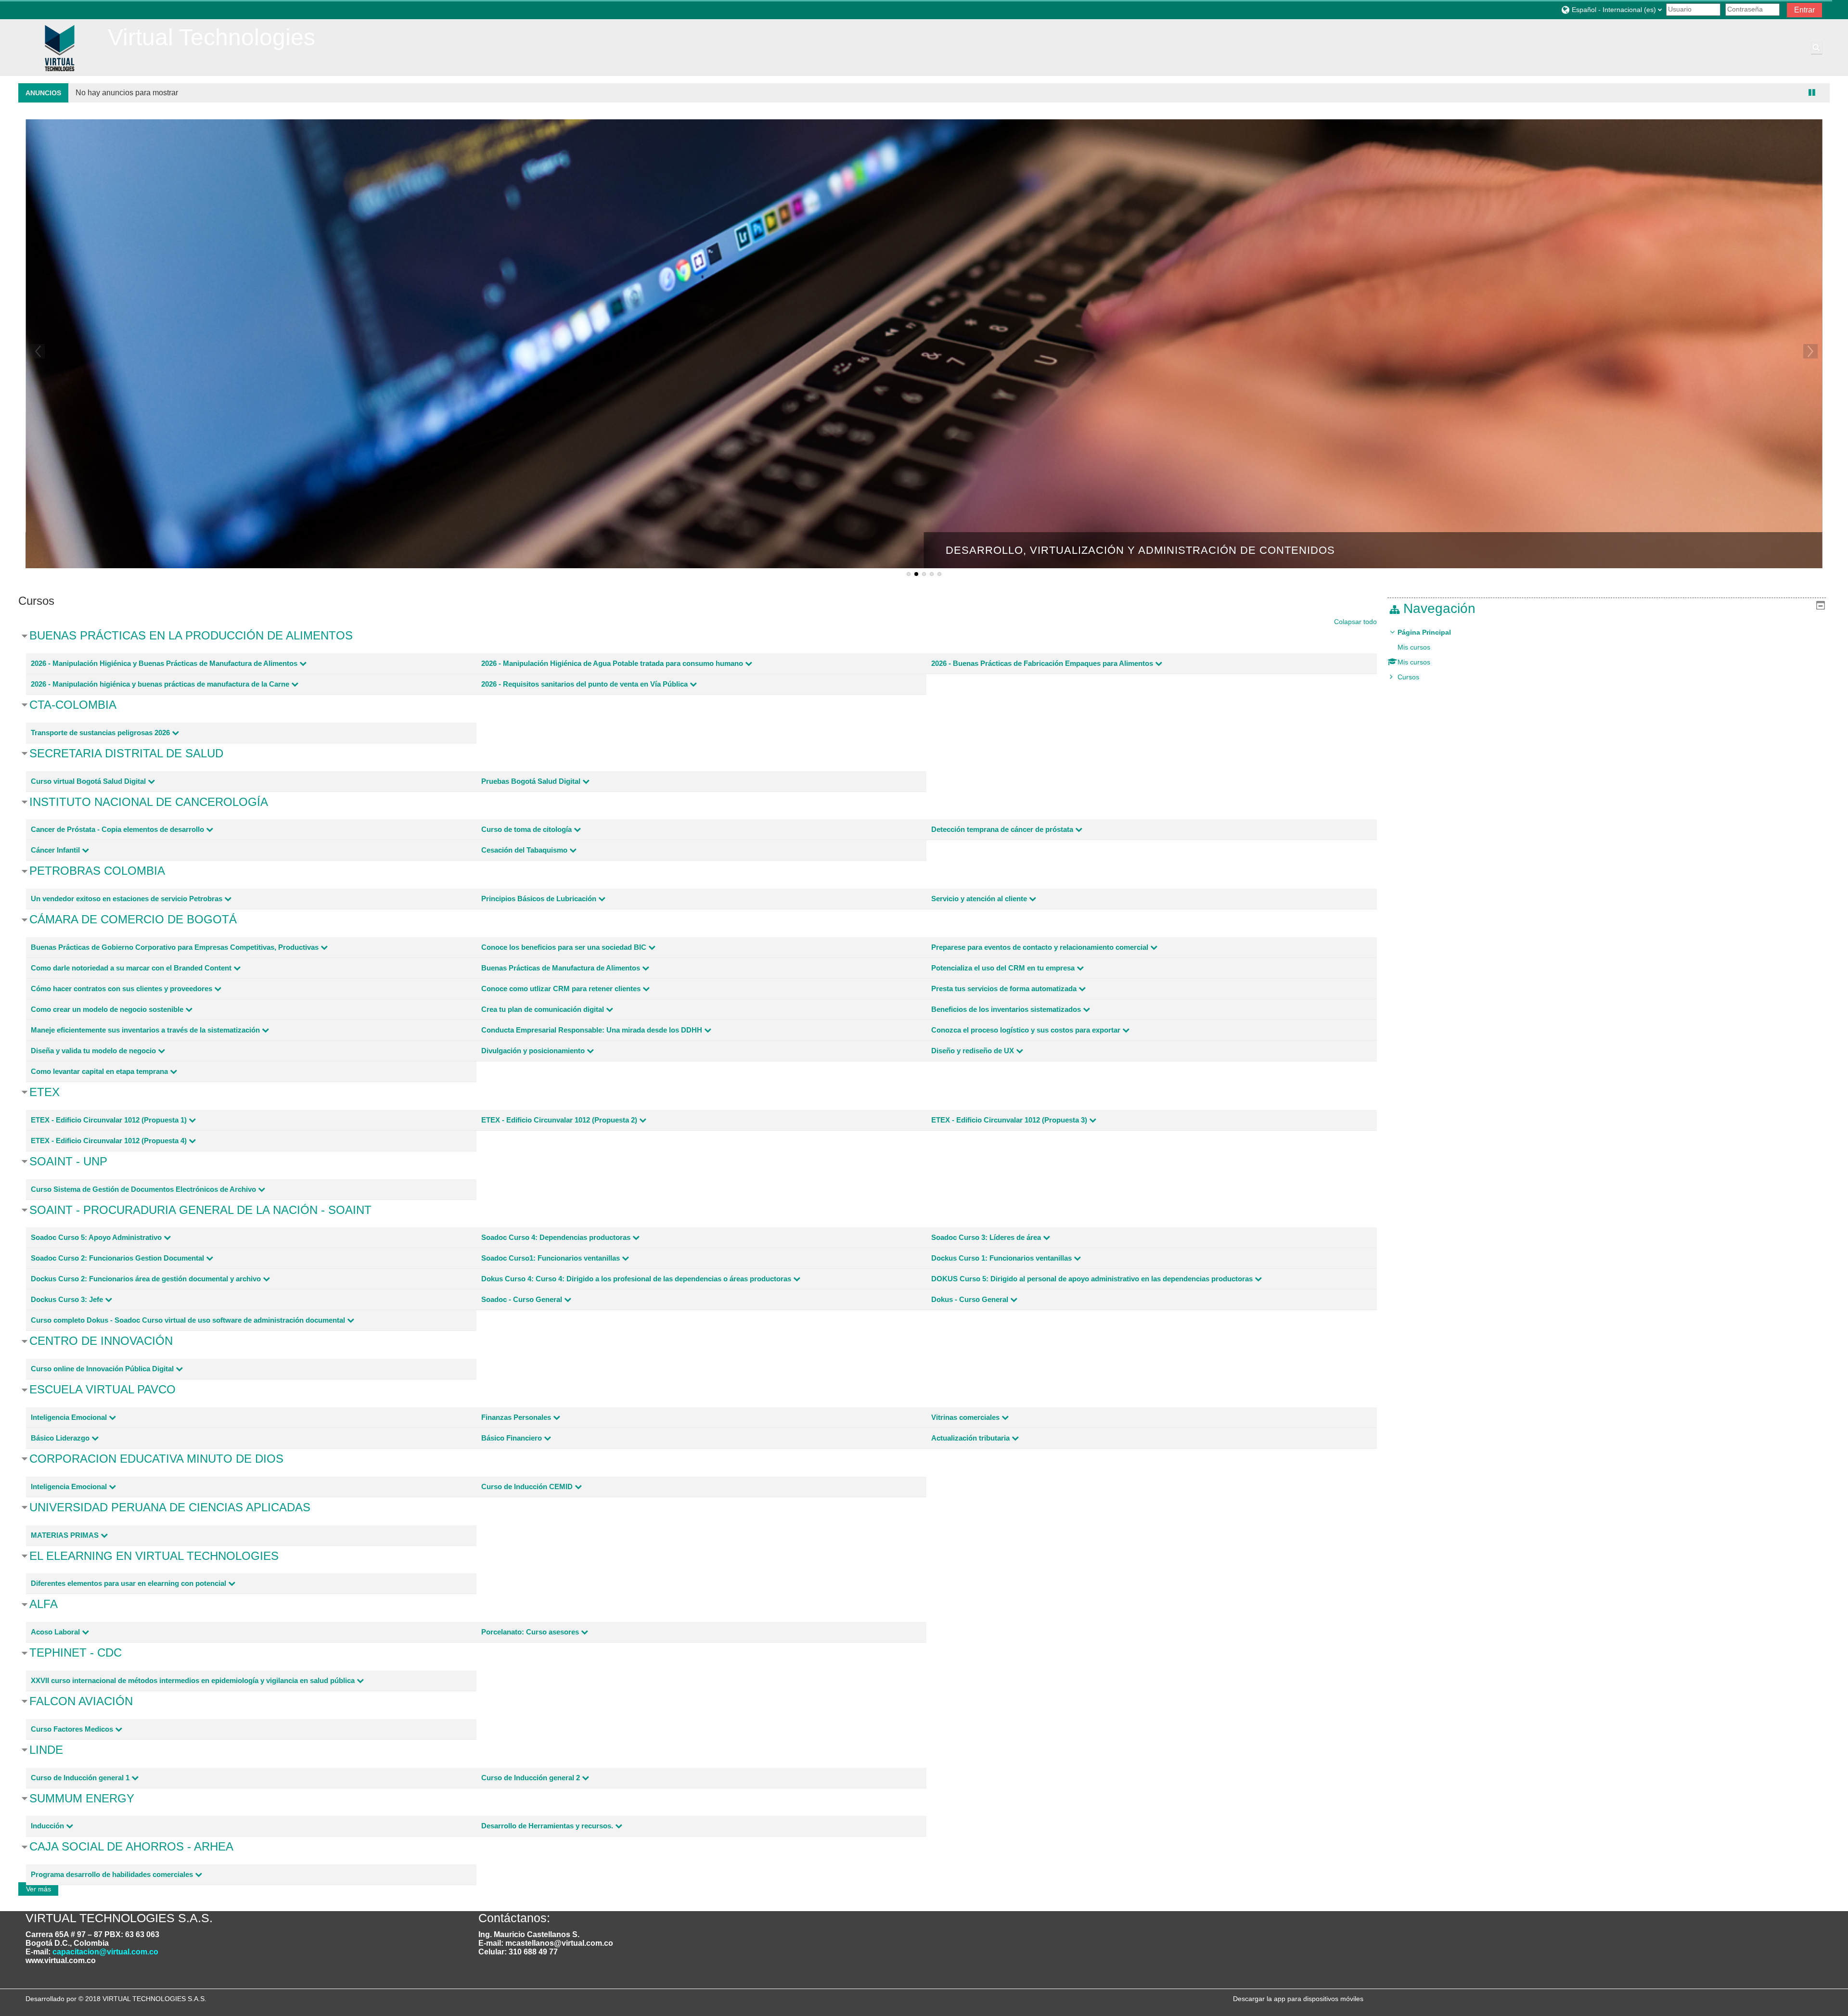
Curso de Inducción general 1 (80, 1778)
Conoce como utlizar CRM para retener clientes (561, 989)
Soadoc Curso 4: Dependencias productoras (556, 1237)
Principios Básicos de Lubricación (539, 899)
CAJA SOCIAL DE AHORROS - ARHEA (131, 1846)
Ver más (38, 1889)
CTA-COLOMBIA (73, 705)
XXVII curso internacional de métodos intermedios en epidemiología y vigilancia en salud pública (193, 1680)
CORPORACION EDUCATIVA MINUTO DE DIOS (156, 1459)
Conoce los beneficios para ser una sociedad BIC (564, 947)
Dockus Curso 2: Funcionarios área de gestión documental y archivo (146, 1279)
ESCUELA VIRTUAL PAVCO (103, 1389)
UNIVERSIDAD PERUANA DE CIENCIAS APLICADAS (170, 1507)
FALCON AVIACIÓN (81, 1701)
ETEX (45, 1092)
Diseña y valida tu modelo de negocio (93, 1051)
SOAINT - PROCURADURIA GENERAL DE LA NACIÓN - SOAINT (200, 1210)
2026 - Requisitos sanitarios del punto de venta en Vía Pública (584, 684)
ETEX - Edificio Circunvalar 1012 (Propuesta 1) (109, 1120)
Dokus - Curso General (970, 1299)
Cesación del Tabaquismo (524, 850)
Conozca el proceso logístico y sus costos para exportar (1026, 1030)
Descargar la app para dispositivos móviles (1298, 1999)
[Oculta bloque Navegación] (1821, 605)
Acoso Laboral (55, 1632)
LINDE (46, 1750)
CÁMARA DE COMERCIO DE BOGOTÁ (133, 919)
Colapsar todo (1355, 622)
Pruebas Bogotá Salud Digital (531, 781)
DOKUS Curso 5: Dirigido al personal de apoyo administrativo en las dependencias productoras (1092, 1279)
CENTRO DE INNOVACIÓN (101, 1341)
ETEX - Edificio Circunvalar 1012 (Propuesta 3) (1009, 1120)
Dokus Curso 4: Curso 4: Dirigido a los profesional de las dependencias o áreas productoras (636, 1279)
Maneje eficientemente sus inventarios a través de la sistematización (145, 1030)
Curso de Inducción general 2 (531, 1778)
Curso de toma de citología (526, 829)
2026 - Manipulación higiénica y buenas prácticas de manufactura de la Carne (160, 684)
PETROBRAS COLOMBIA (97, 871)
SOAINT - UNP (68, 1161)
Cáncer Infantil (55, 850)
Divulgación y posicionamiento (533, 1051)
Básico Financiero (512, 1438)
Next (1810, 351)
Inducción (47, 1826)
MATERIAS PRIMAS (65, 1535)
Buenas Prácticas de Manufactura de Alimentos (561, 968)
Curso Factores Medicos (72, 1729)
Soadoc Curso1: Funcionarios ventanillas (551, 1258)
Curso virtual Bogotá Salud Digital (88, 781)
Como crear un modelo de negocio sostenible (107, 1009)
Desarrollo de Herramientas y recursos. (547, 1826)
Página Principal (1424, 632)
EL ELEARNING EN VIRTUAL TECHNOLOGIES (154, 1556)
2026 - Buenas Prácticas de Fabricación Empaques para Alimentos (1042, 663)
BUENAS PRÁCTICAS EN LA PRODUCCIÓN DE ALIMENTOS (191, 635)
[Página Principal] (59, 47)
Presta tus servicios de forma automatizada (1004, 989)
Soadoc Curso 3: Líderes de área (986, 1237)
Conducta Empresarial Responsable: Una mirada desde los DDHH (592, 1030)
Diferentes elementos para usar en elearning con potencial (128, 1583)
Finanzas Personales (516, 1417)
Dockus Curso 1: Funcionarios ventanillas (1001, 1258)
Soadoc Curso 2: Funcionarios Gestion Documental (117, 1258)
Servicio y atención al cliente (979, 899)
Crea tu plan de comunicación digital (543, 1009)
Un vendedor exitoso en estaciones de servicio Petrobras (127, 899)
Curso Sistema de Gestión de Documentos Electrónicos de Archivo (143, 1189)
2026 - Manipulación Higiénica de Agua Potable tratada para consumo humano (612, 663)
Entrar (1804, 10)
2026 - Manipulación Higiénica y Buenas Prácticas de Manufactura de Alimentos (164, 663)
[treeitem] (1607, 655)
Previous (38, 351)
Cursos (1408, 677)
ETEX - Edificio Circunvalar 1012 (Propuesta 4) (109, 1141)
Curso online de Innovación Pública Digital (102, 1369)
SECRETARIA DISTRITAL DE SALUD (126, 753)
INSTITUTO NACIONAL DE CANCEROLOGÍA (149, 802)
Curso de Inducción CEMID (527, 1486)
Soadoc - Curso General (522, 1299)
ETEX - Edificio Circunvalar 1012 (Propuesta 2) (559, 1120)
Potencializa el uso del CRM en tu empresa (1003, 968)
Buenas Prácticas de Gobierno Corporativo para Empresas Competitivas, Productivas (175, 947)
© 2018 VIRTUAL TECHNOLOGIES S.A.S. (142, 1999)
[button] (1611, 9)
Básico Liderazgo (60, 1438)
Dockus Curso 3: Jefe (67, 1299)
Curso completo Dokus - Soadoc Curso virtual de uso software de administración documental (188, 1320)
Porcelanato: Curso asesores (530, 1632)
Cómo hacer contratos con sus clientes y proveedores (122, 989)
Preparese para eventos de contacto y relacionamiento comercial (1040, 947)
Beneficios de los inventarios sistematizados (1006, 1009)
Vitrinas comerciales (965, 1417)
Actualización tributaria (970, 1438)
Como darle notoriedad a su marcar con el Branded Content (131, 968)
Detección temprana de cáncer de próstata (1002, 829)
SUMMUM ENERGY (82, 1798)
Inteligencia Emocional (69, 1417)
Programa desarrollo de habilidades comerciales (112, 1874)
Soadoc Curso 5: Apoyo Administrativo (96, 1237)
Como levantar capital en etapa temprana (99, 1071)
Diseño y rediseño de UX (973, 1051)
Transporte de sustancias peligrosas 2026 (100, 733)
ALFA (44, 1604)
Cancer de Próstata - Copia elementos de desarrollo (117, 829)
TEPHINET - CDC (76, 1652)
